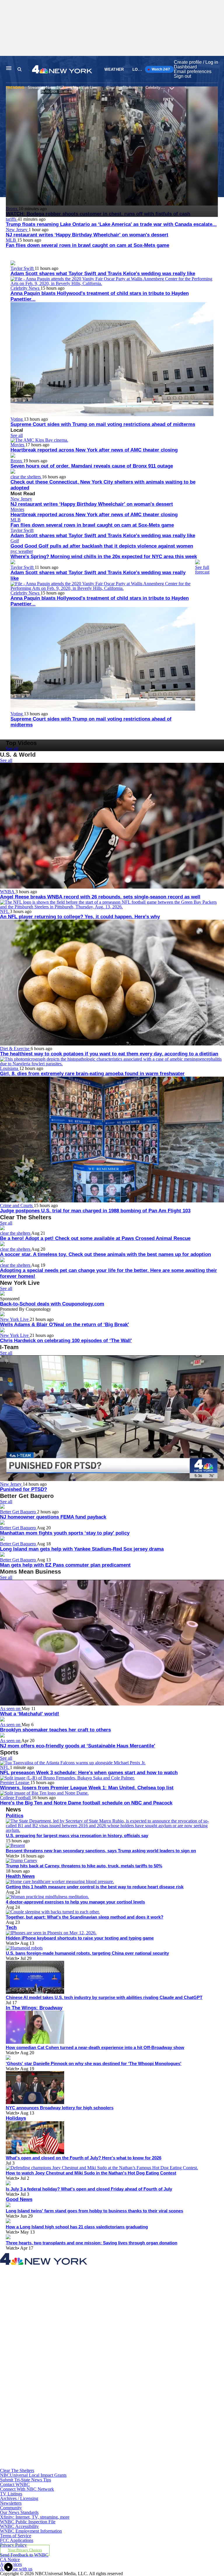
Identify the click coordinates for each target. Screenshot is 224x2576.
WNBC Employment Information (31, 2531)
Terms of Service (16, 2536)
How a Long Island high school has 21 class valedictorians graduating (77, 2227)
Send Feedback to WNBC (24, 2555)
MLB (12, 240)
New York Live (85, 87)
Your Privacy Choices (25, 2550)
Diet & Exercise (15, 1049)
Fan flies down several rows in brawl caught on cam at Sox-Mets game (87, 245)
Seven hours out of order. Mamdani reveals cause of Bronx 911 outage (92, 466)
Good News (19, 2199)
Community (11, 2508)
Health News (20, 1876)
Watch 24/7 (160, 69)
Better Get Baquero (19, 1512)
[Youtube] (73, 2466)
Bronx (17, 461)
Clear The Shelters (17, 2470)
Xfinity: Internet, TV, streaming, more (35, 2517)
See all (17, 435)
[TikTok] (73, 2416)
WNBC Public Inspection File (28, 2522)
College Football (16, 1798)
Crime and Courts (17, 1205)
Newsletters (11, 2503)
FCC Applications (17, 2540)
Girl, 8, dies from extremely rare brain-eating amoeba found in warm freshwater (92, 1074)
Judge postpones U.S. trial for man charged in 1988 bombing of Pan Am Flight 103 (95, 1211)
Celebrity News (158, 87)
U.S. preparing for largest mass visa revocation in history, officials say (77, 1835)
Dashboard (185, 67)
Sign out (182, 76)
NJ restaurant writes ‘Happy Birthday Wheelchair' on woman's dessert (87, 235)
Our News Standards (19, 2512)
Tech (11, 1927)
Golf (15, 541)
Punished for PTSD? (23, 1489)
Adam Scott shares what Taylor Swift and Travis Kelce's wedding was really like (103, 274)
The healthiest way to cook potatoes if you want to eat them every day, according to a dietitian (109, 1054)
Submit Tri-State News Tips (26, 2480)
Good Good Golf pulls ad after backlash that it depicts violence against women (102, 546)
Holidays (16, 2118)
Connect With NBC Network (27, 2489)
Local (139, 69)
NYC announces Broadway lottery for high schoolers (60, 2108)
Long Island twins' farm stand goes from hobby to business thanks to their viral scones (94, 2211)
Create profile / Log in (196, 62)
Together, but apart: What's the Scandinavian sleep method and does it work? (85, 1917)
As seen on (11, 1709)
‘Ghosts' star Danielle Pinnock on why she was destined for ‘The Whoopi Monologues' (94, 2063)
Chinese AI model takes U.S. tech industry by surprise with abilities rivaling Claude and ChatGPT (104, 1997)
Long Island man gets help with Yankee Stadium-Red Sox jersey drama (82, 1549)
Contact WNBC (15, 2484)
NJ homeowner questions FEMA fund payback (53, 1517)
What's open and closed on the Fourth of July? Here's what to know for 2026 (84, 2158)
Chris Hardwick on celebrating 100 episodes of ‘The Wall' (66, 1341)
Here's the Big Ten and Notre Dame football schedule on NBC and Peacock (86, 1803)
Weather (114, 69)
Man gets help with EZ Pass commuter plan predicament (65, 1565)
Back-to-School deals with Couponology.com (52, 1304)
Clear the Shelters (121, 87)
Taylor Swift (23, 268)
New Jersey (17, 230)
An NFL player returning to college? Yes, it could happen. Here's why (80, 917)
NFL (5, 911)
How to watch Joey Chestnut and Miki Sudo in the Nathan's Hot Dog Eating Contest (91, 2173)
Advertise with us (16, 2569)
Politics (15, 1816)
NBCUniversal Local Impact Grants (33, 2475)
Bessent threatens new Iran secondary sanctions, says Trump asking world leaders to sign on (101, 1851)
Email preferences (193, 71)
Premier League (15, 1782)
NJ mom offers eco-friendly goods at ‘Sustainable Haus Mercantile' (78, 1746)
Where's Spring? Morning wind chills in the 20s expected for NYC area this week (104, 557)
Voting (17, 419)
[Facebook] (73, 2316)
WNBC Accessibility (19, 2526)
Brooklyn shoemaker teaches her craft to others (55, 1730)
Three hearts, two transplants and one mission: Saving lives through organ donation (92, 2243)
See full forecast (202, 570)
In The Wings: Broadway (34, 2008)
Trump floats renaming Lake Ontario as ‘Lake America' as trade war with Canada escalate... (111, 224)
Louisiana (10, 1068)
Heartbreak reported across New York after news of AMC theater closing (94, 450)
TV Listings (11, 2494)
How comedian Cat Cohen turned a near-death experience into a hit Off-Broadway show (95, 2047)
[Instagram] (73, 2366)
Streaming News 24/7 (46, 87)
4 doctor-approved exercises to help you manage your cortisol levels (75, 1902)
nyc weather (22, 551)
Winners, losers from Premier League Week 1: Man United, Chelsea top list (87, 1788)
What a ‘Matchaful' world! (30, 1714)
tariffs (12, 219)
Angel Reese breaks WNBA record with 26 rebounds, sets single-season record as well (100, 897)
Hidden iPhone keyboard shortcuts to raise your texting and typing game (80, 1938)
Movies (18, 445)
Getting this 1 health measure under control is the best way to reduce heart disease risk (95, 1887)
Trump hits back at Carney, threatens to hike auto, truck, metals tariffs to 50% (84, 1866)
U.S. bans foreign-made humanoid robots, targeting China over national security (87, 1953)
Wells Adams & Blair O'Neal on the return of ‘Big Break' (64, 1325)
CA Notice (10, 2560)
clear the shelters (26, 477)
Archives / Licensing (19, 2498)
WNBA (8, 892)
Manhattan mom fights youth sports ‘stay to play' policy (65, 1533)
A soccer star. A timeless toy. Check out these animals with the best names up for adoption (105, 1254)
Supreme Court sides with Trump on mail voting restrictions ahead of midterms (103, 424)
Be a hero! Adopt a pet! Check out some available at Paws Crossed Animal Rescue (95, 1238)
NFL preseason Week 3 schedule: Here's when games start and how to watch (89, 1773)
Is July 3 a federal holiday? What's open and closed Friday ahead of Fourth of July (89, 2189)
